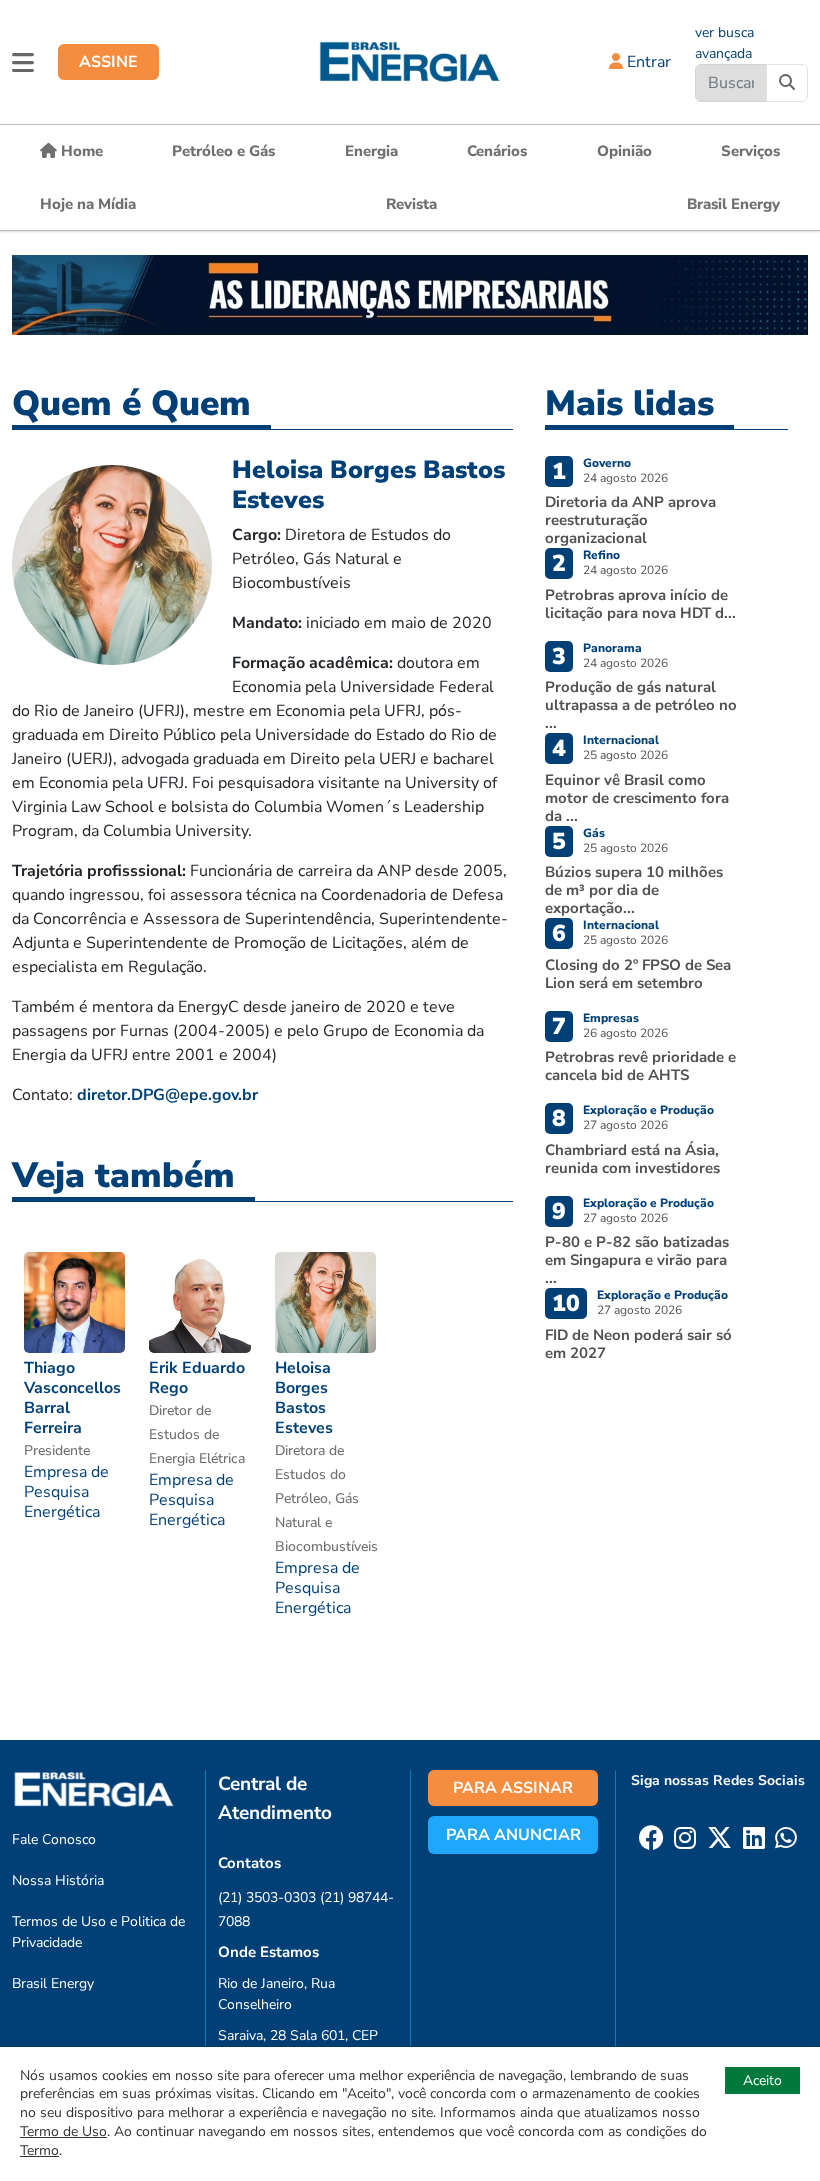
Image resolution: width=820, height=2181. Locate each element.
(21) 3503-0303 (267, 1897)
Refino (601, 555)
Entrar (647, 62)
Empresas (611, 1018)
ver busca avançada (724, 43)
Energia (371, 151)
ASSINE (108, 62)
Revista (411, 204)
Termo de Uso (63, 2131)
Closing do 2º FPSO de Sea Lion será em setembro (638, 974)
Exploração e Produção (648, 1110)
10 (566, 1303)
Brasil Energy (733, 204)
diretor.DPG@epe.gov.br (167, 1095)
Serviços (750, 151)
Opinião (624, 151)
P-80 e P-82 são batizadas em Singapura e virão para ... (637, 1260)
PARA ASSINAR (513, 1788)
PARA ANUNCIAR (513, 1835)
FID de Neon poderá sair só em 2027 (638, 1344)
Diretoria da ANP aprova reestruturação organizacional (630, 520)
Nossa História (58, 1880)
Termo (39, 2150)
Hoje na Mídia (88, 204)
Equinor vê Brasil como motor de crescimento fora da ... (637, 798)
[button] (23, 62)
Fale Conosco (54, 1839)
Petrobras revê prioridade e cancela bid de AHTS (640, 1066)
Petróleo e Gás (223, 151)
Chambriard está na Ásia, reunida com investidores (632, 1159)
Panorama (612, 648)
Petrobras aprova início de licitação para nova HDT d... (640, 604)
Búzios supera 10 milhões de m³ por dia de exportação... (634, 890)
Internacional (621, 740)
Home (80, 151)
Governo (607, 463)
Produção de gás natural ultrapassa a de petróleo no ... (641, 705)
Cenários (497, 151)
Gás (594, 833)
